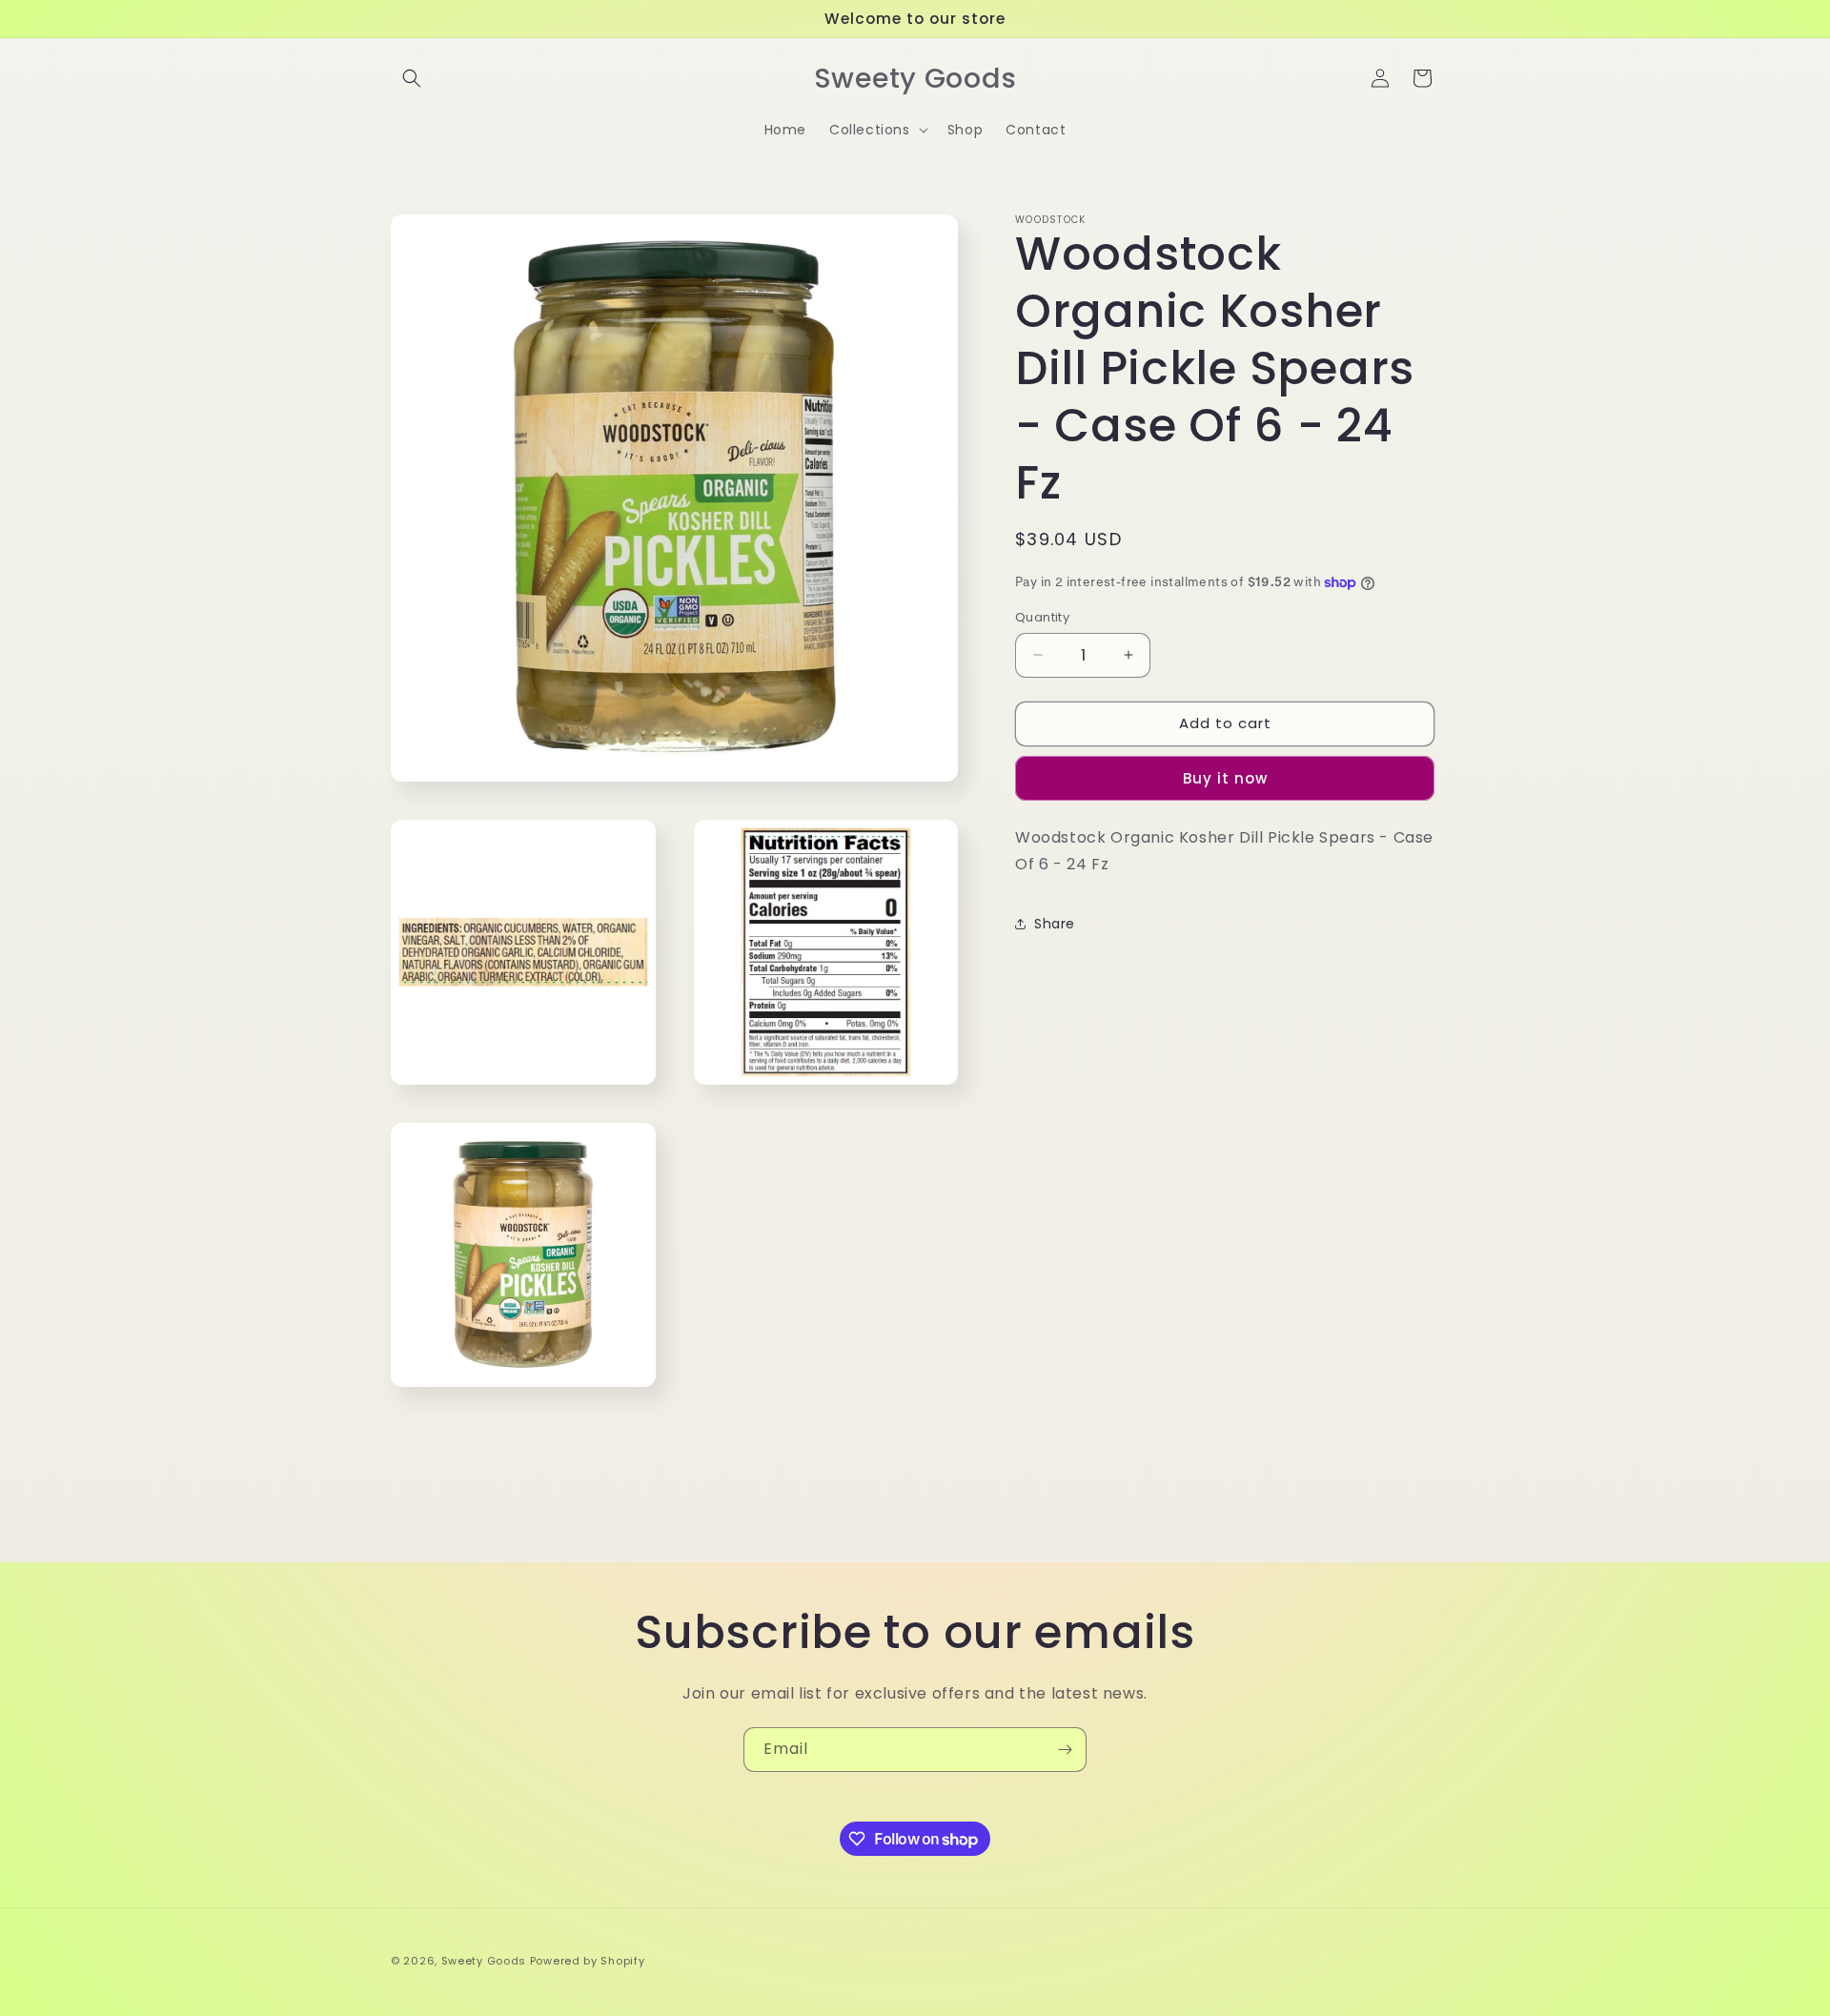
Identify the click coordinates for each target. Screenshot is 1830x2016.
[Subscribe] (1065, 1750)
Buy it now (1225, 778)
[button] (412, 78)
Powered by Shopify (588, 1961)
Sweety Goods (484, 1961)
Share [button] (1055, 924)
